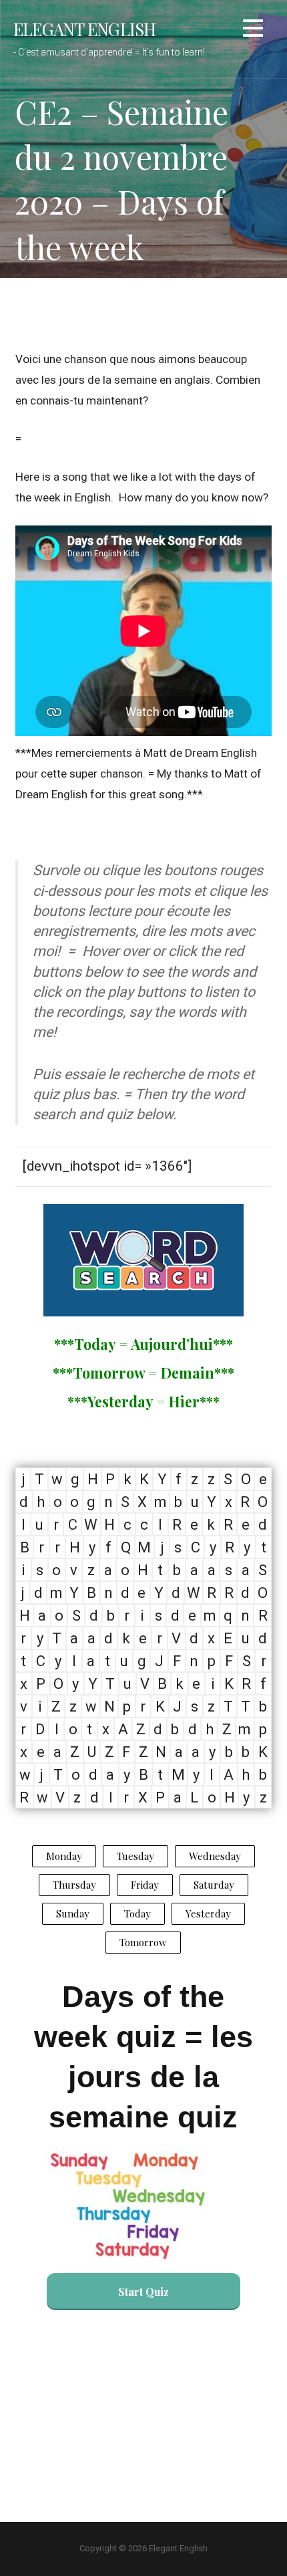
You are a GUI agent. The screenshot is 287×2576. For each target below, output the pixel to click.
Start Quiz (143, 2292)
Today (137, 1913)
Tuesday (135, 1856)
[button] (253, 30)
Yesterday (208, 1913)
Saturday (214, 1885)
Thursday (74, 1885)
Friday (145, 1885)
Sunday (73, 1913)
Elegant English (84, 29)
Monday (64, 1856)
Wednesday (215, 1856)
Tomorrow (143, 1942)
